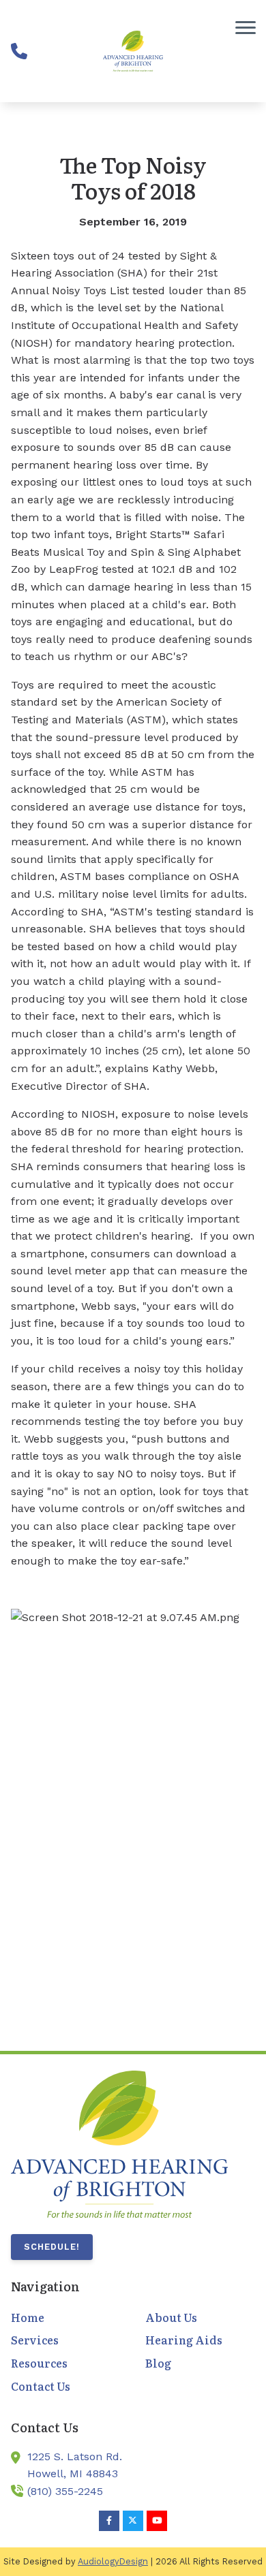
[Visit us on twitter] (133, 2521)
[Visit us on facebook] (109, 2521)
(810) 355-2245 (65, 2491)
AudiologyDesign (113, 2561)
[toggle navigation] (246, 27)
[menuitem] (66, 2318)
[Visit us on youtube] (157, 2521)
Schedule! (52, 2247)
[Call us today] (19, 51)
